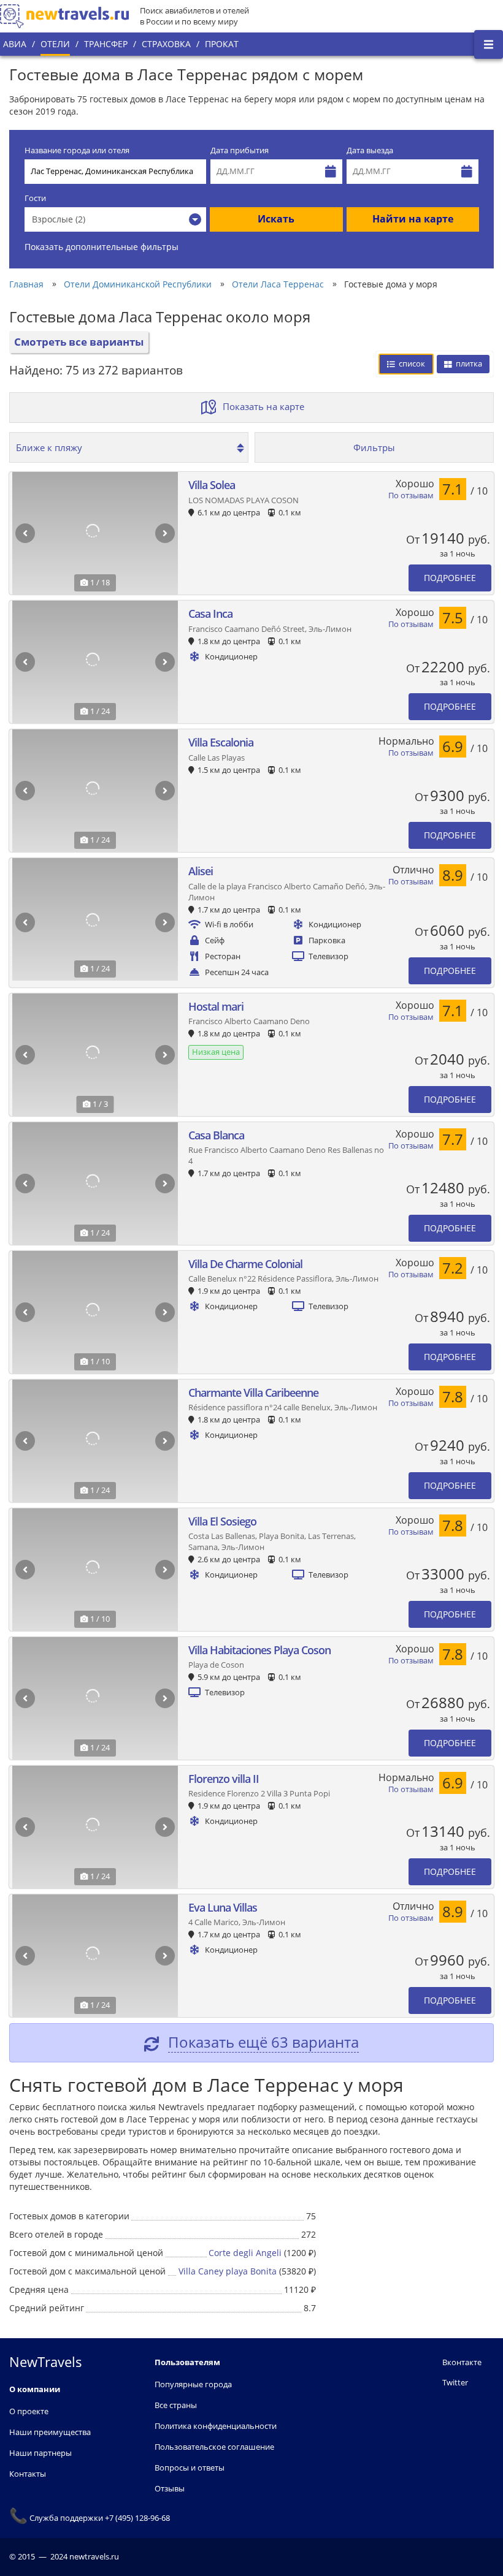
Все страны (176, 2405)
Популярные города (193, 2384)
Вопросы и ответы (190, 2468)
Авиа (15, 44)
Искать (276, 219)
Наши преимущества (50, 2432)
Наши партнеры (40, 2453)
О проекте (29, 2411)
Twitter (455, 2382)
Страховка (166, 44)
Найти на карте (413, 219)
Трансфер (106, 44)
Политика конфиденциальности (216, 2426)
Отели (55, 44)
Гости (35, 198)
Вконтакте (462, 2362)
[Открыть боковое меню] (489, 44)
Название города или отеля (77, 150)
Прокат (222, 44)
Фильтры (374, 447)
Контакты (28, 2474)
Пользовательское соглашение (214, 2447)
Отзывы (170, 2488)
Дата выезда (370, 150)
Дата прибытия (240, 150)
